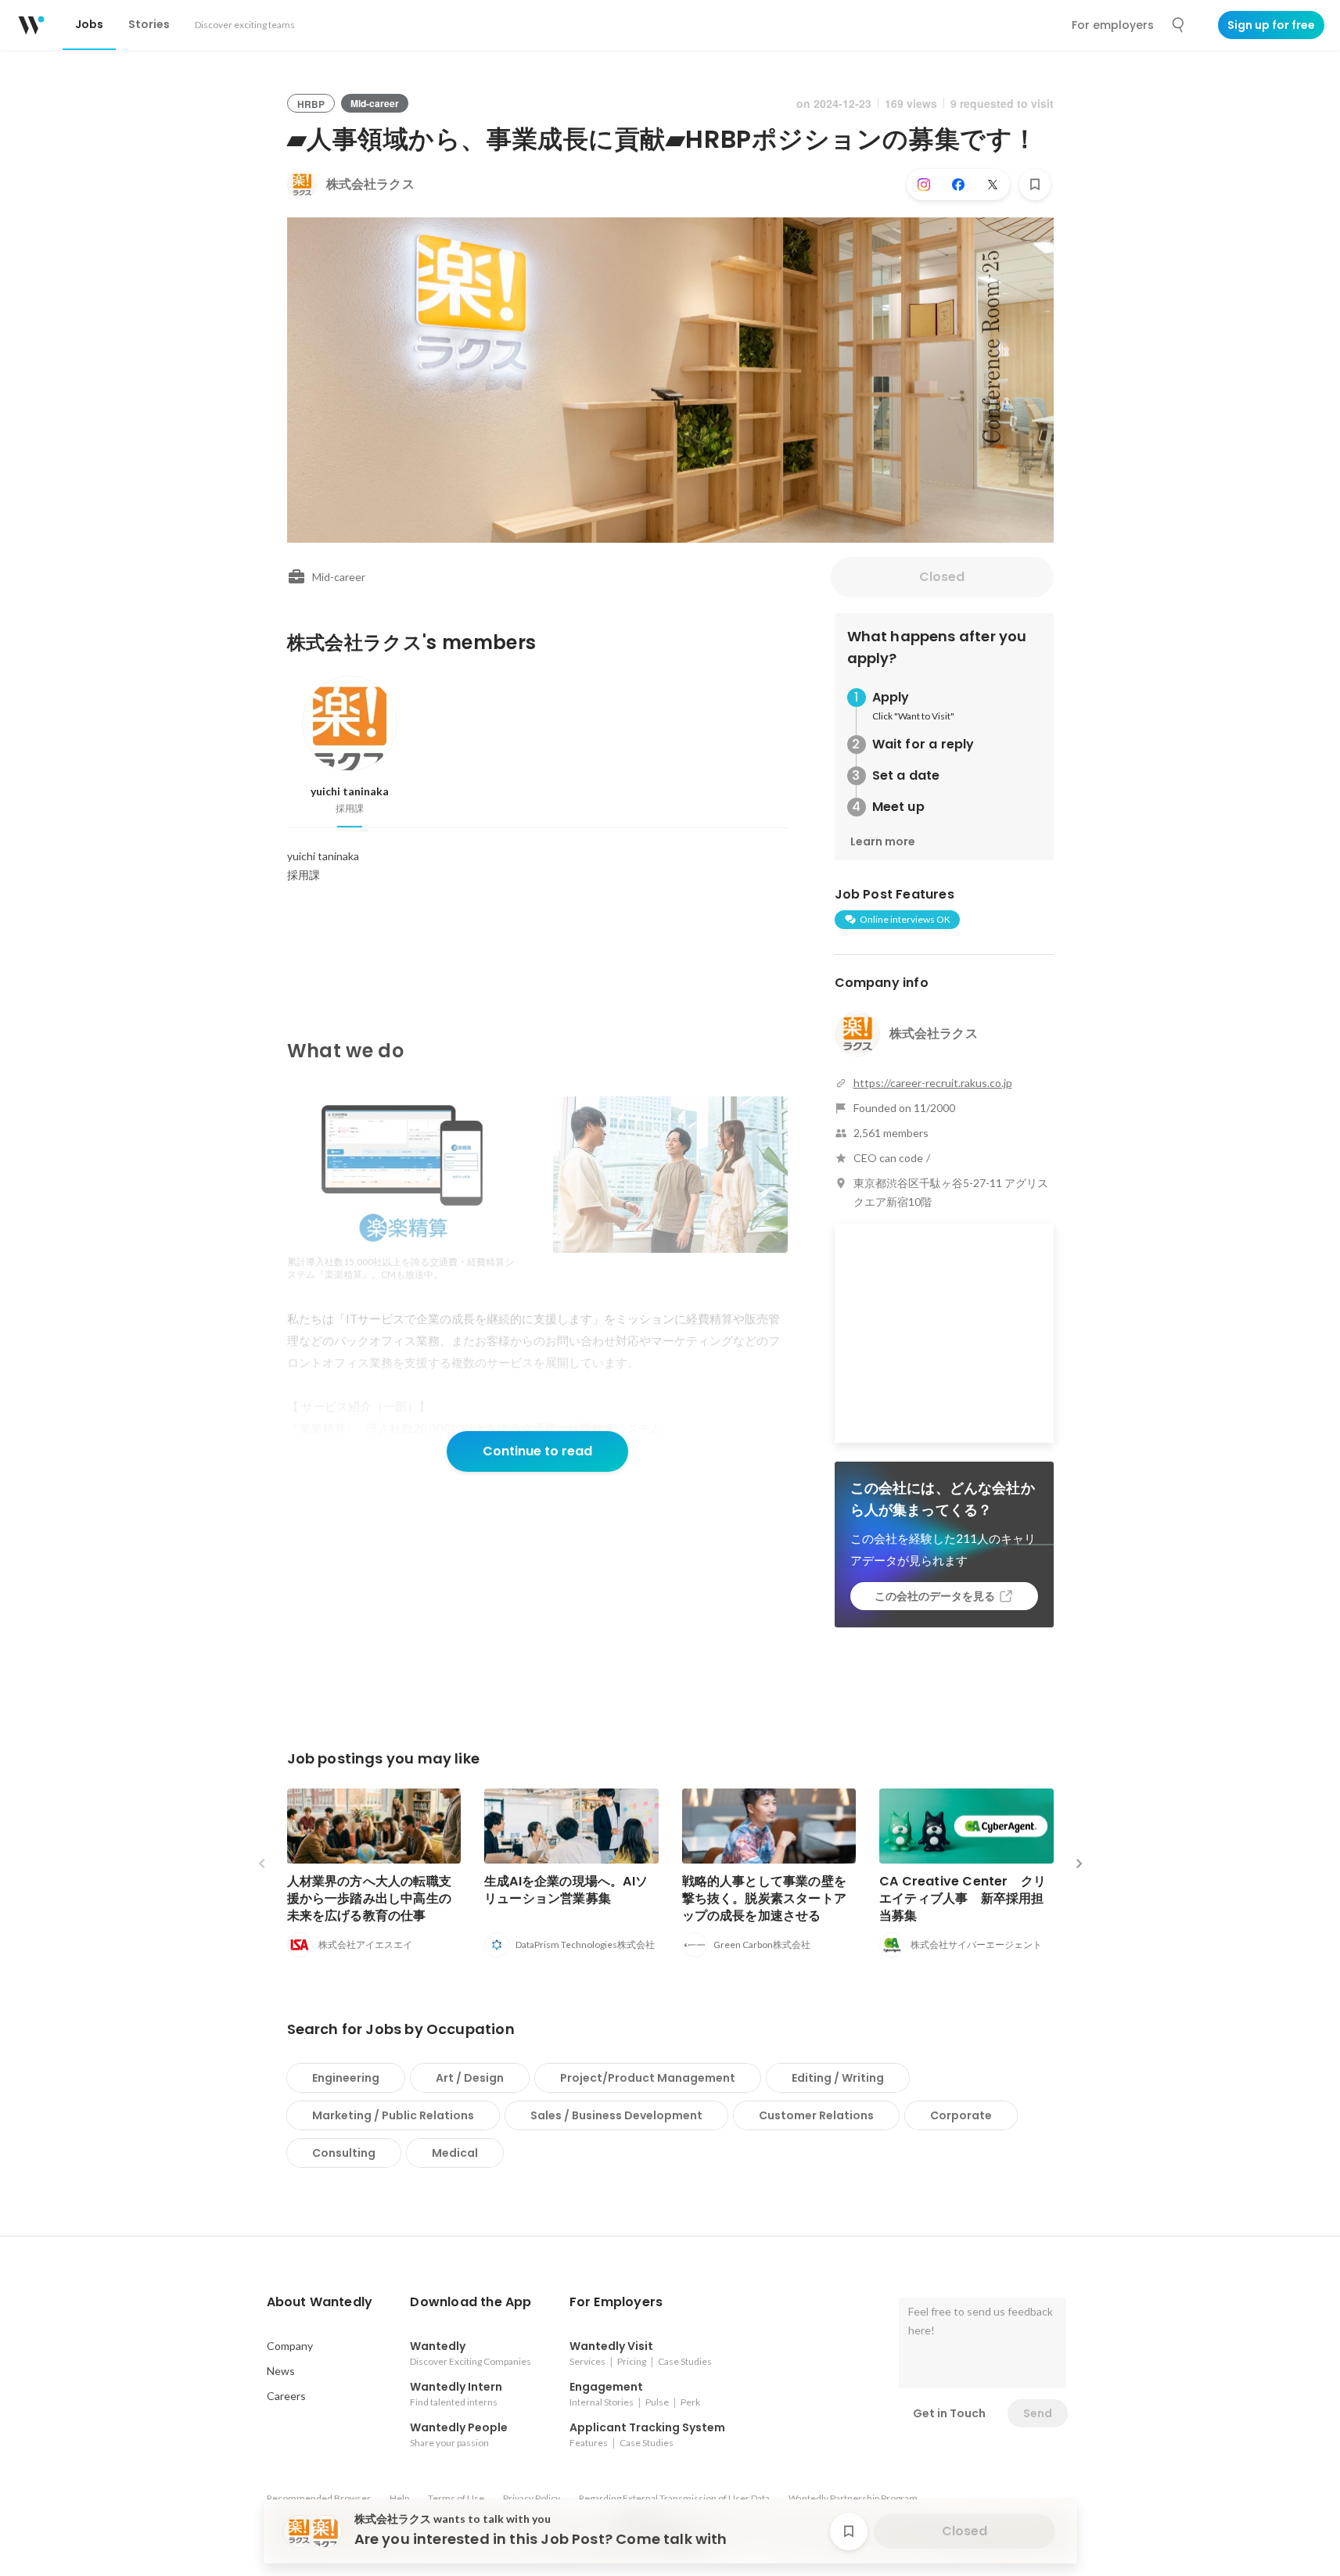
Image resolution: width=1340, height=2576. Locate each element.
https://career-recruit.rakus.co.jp (933, 1083)
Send (1038, 2413)
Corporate (961, 2115)
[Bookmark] (1035, 185)
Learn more (883, 841)
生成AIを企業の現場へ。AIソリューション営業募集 (566, 1890)
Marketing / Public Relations (393, 2115)
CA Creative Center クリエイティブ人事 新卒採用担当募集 (963, 1898)
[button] (320, 2302)
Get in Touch (949, 2413)
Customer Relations (816, 2115)
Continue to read (537, 1451)
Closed (942, 577)
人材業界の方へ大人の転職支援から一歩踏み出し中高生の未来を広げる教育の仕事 (370, 1898)
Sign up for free (1271, 25)
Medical (455, 2153)
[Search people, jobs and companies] (1179, 25)
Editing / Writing (838, 2078)
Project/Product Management (648, 2078)
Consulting (344, 2153)
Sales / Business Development (616, 2115)
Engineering (346, 2078)
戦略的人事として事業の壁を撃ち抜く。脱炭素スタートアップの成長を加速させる (765, 1898)
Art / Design (470, 2078)
